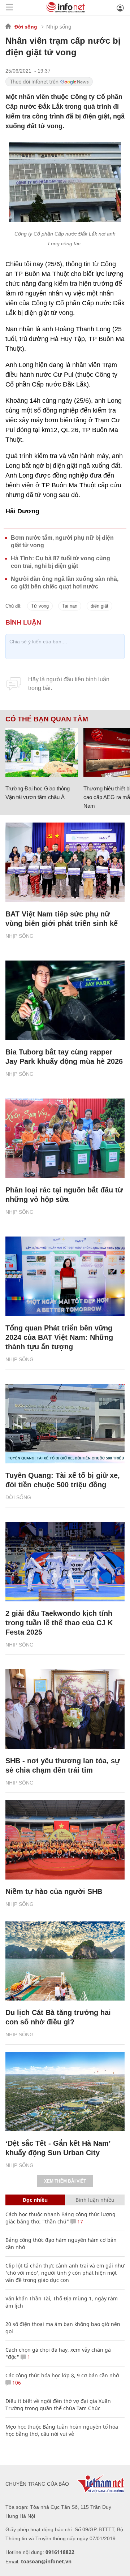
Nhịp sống (59, 27)
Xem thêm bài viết (65, 2181)
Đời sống (26, 27)
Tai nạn (70, 606)
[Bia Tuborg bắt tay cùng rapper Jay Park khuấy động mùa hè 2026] (65, 1000)
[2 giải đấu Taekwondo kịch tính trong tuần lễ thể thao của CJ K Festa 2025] (65, 1562)
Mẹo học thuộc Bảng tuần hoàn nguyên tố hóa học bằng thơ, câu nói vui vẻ (62, 2430)
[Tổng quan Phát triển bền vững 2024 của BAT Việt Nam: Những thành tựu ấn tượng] (65, 1276)
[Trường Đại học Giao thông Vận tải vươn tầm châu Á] (42, 752)
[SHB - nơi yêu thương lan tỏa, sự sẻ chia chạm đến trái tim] (65, 1709)
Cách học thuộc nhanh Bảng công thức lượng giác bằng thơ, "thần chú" (60, 2218)
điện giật (99, 606)
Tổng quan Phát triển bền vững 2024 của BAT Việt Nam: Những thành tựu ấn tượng (59, 1337)
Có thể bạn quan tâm (47, 719)
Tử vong (40, 606)
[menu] (9, 8)
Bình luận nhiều (95, 2200)
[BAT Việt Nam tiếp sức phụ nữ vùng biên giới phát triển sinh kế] (65, 862)
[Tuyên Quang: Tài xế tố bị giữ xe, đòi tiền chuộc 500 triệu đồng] (65, 1424)
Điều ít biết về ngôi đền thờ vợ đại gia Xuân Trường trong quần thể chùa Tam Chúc (58, 2405)
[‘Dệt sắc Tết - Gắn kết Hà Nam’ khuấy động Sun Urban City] (65, 2092)
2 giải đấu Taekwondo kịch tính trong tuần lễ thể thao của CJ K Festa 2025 (59, 1623)
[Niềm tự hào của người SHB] (65, 1840)
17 (79, 2221)
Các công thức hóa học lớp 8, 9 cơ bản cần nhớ (62, 2375)
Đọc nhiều (35, 2200)
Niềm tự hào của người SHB (54, 1891)
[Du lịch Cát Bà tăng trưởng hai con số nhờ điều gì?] (65, 1961)
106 (16, 2383)
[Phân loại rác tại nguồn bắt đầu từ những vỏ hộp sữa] (65, 1138)
